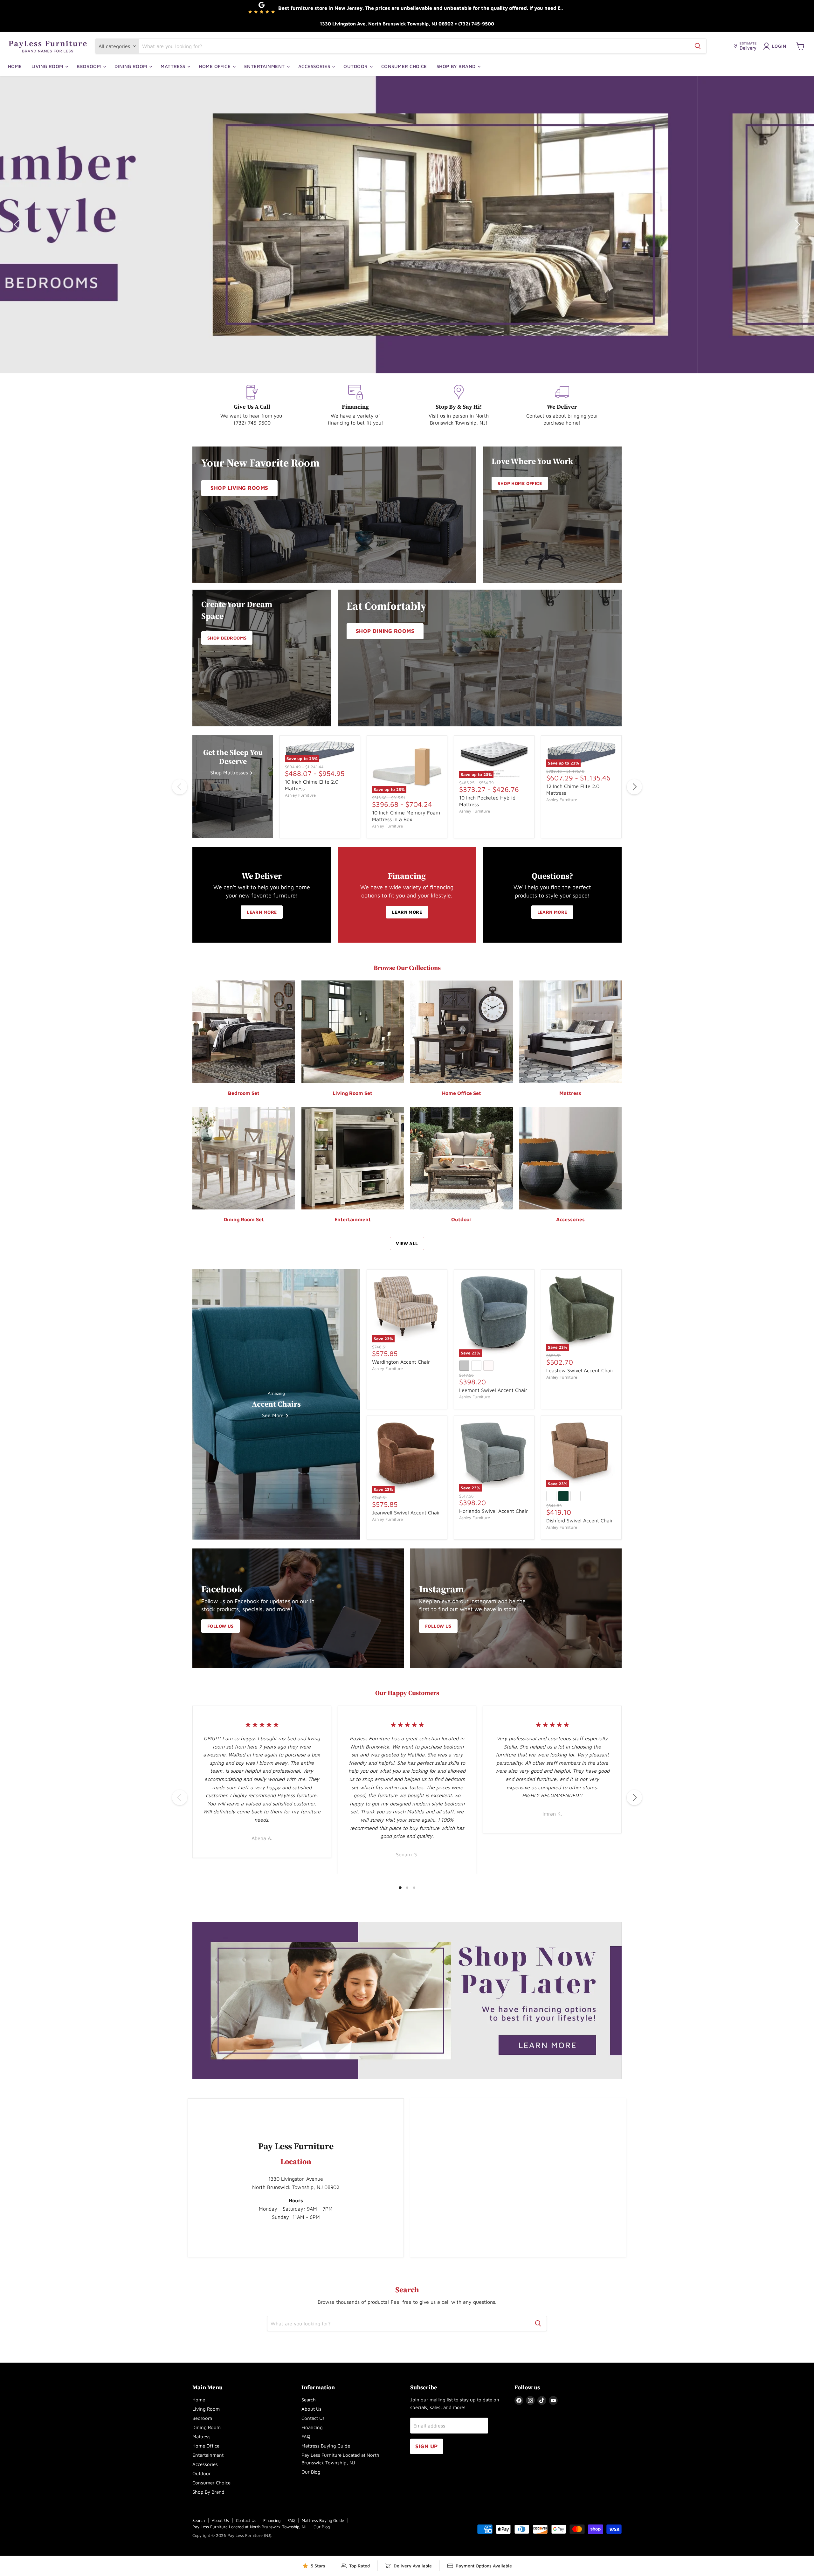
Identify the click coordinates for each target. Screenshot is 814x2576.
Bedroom (90, 66)
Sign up (427, 2446)
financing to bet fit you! (355, 423)
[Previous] (180, 787)
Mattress (174, 66)
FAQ (306, 2437)
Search (309, 2400)
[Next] (634, 787)
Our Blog (311, 2472)
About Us (311, 2409)
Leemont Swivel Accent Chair (493, 1390)
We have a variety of (355, 416)
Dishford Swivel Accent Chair (579, 1520)
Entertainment (265, 66)
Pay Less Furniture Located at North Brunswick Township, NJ (249, 2527)
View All (407, 1243)
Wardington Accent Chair (401, 1362)
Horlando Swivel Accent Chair (493, 1511)
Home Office (215, 66)
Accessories (315, 66)
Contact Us (313, 2418)
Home (15, 66)
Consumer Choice (404, 66)
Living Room (48, 66)
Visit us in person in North (459, 416)
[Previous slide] (17, 225)
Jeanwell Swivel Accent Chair (406, 1513)
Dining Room (131, 66)
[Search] (698, 46)
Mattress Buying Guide (326, 2446)
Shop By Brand (457, 66)
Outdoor (356, 66)
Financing (312, 2427)
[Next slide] (797, 225)
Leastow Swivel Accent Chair (580, 1370)
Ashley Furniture (300, 795)
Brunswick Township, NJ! (459, 423)
